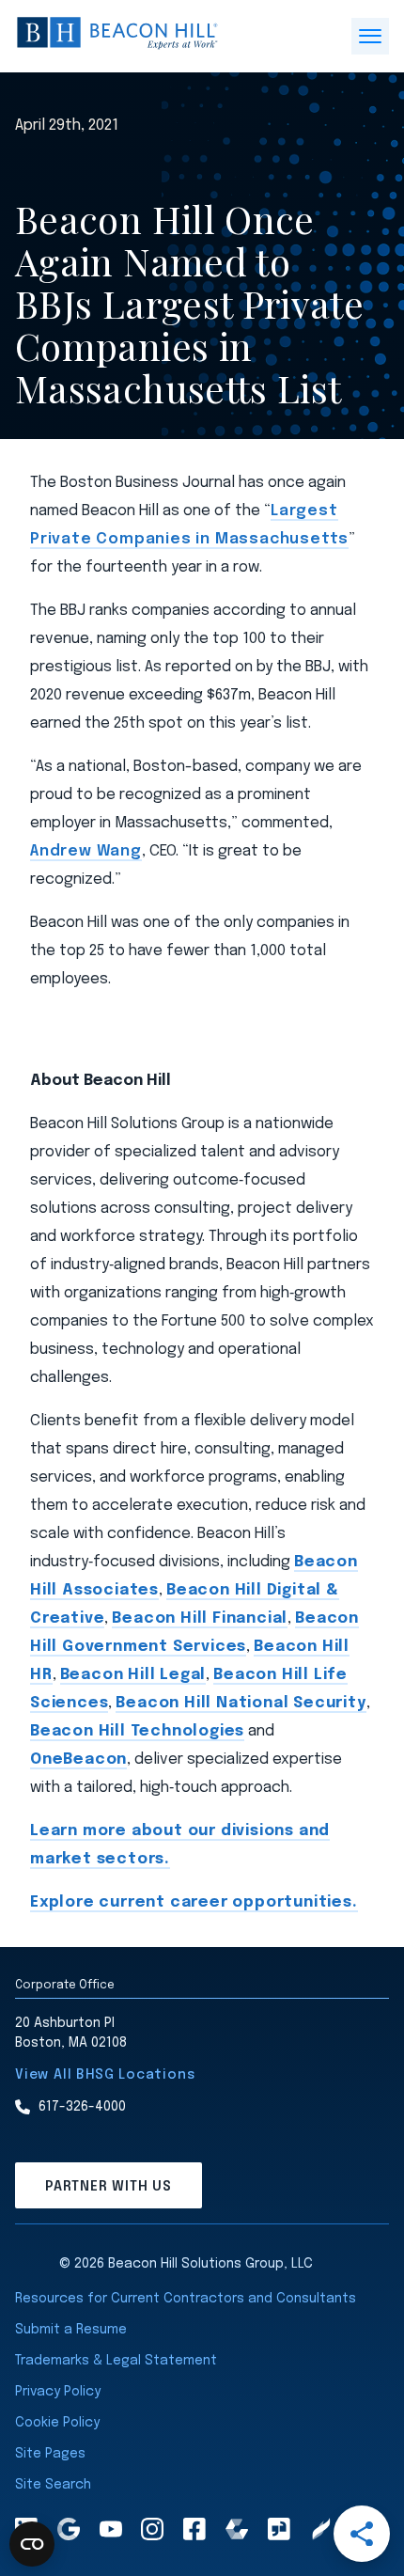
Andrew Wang (86, 851)
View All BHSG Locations (105, 2075)
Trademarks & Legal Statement (116, 2361)
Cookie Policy (57, 2423)
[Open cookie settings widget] (32, 2544)
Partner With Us (109, 2187)
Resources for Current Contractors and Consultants (186, 2299)
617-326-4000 (82, 2107)
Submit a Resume (71, 2330)
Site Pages (50, 2454)
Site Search (53, 2485)
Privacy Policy (58, 2392)
